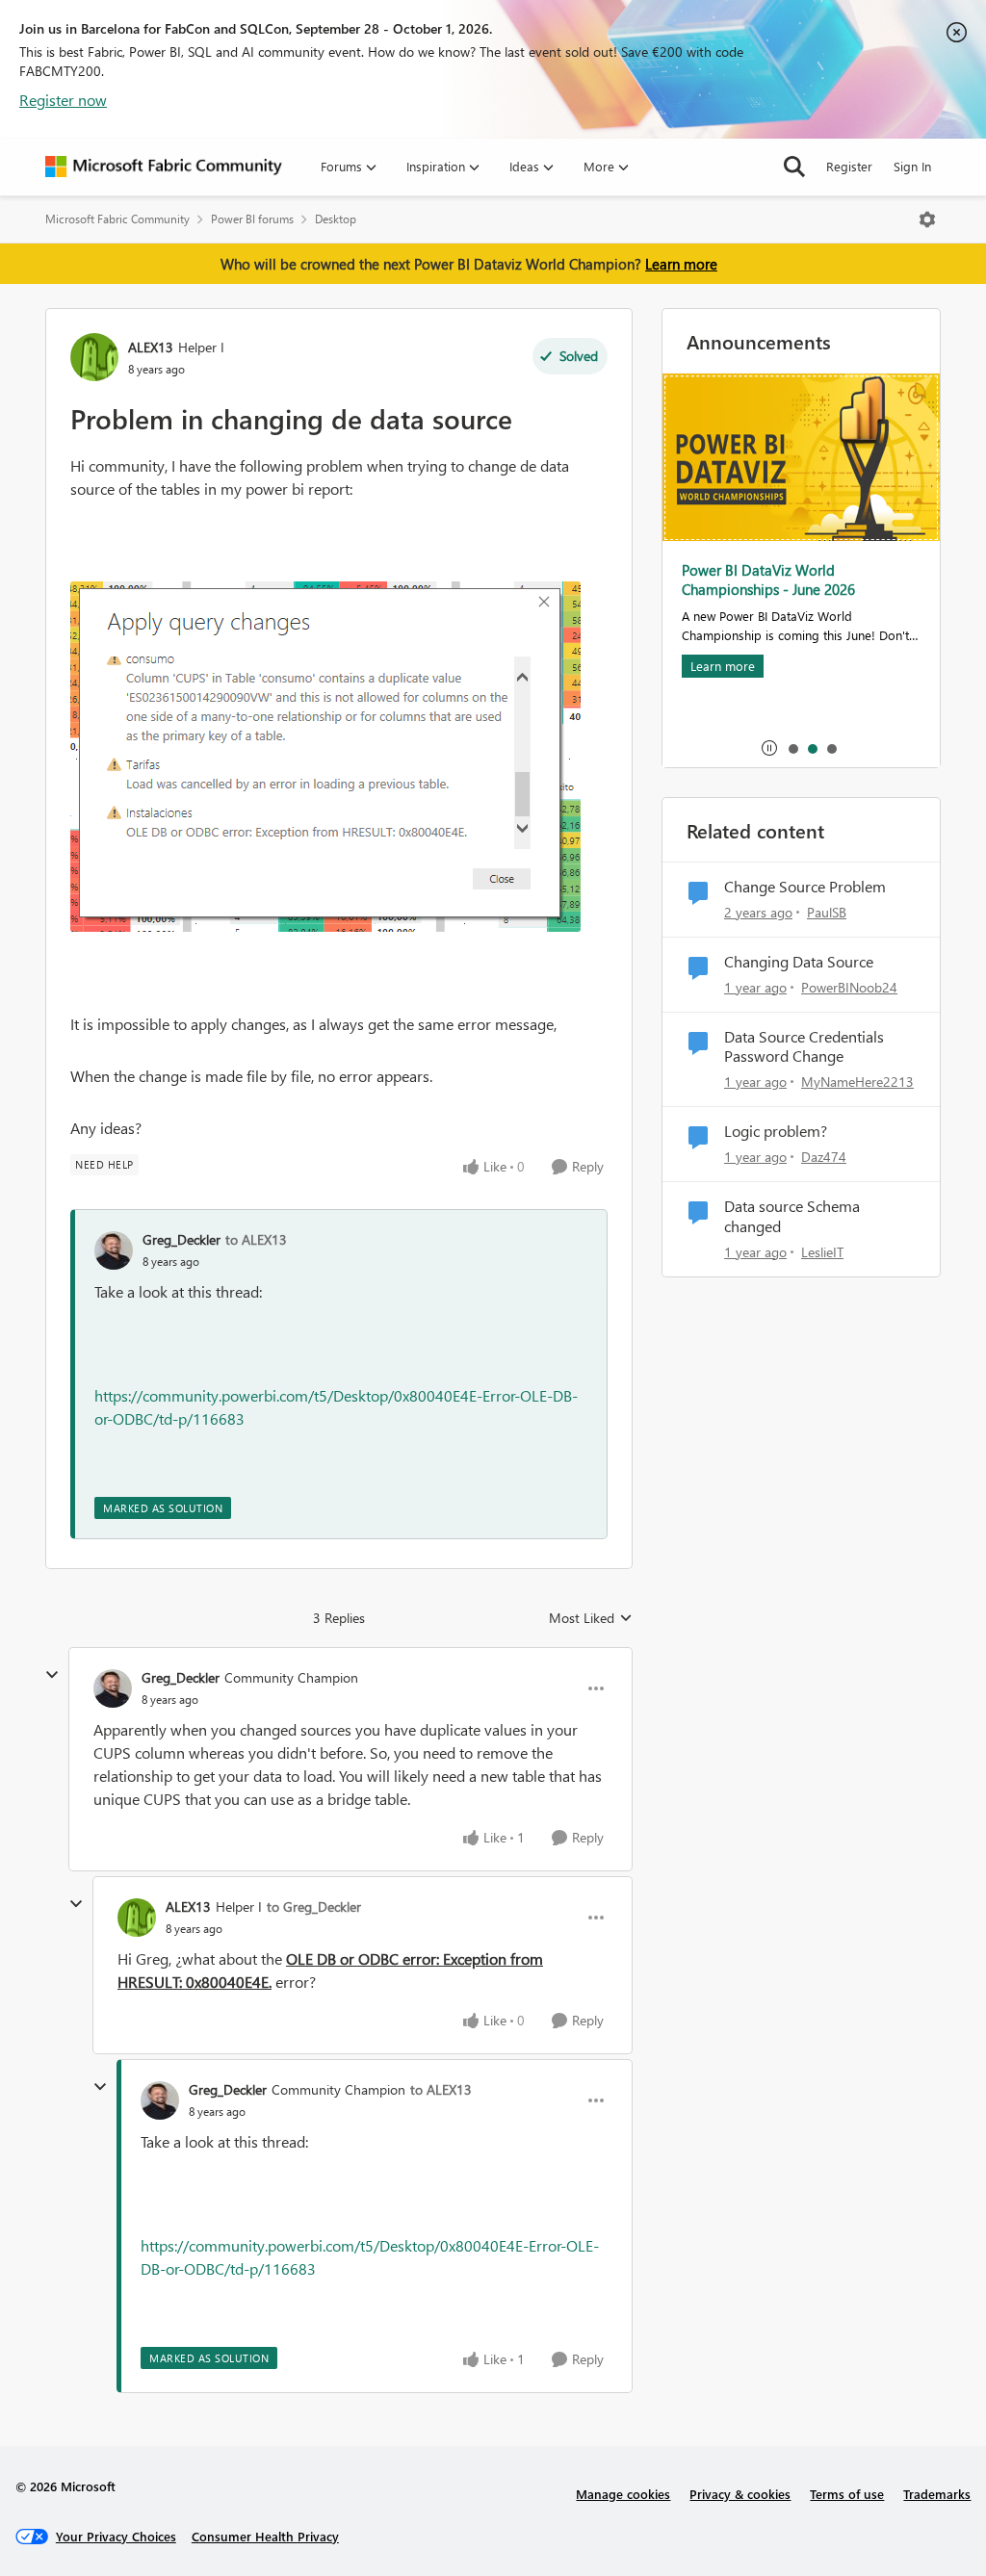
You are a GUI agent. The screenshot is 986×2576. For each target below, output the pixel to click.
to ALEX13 (256, 1239)
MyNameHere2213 (857, 1082)
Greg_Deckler (182, 1239)
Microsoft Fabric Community (117, 219)
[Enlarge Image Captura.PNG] (325, 757)
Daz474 (824, 1157)
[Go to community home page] (164, 167)
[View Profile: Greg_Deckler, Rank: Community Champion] (113, 1688)
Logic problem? (776, 1131)
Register (849, 166)
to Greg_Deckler (314, 1906)
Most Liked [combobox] (591, 1618)
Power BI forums (252, 219)
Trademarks (937, 2494)
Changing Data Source (799, 962)
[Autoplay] (769, 748)
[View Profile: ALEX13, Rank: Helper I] (94, 357)
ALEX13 (151, 347)
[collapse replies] (52, 1675)
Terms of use (847, 2494)
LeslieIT (822, 1252)
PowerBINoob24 (849, 987)
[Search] (794, 167)
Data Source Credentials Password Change (804, 1047)
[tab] (792, 748)
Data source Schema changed (792, 1216)
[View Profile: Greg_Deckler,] (114, 1250)
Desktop (336, 219)
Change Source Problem (805, 887)
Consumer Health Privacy (265, 2536)
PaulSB (827, 912)
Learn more (681, 264)
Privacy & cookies (740, 2494)
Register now (63, 100)
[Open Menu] (927, 219)
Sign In (912, 166)
